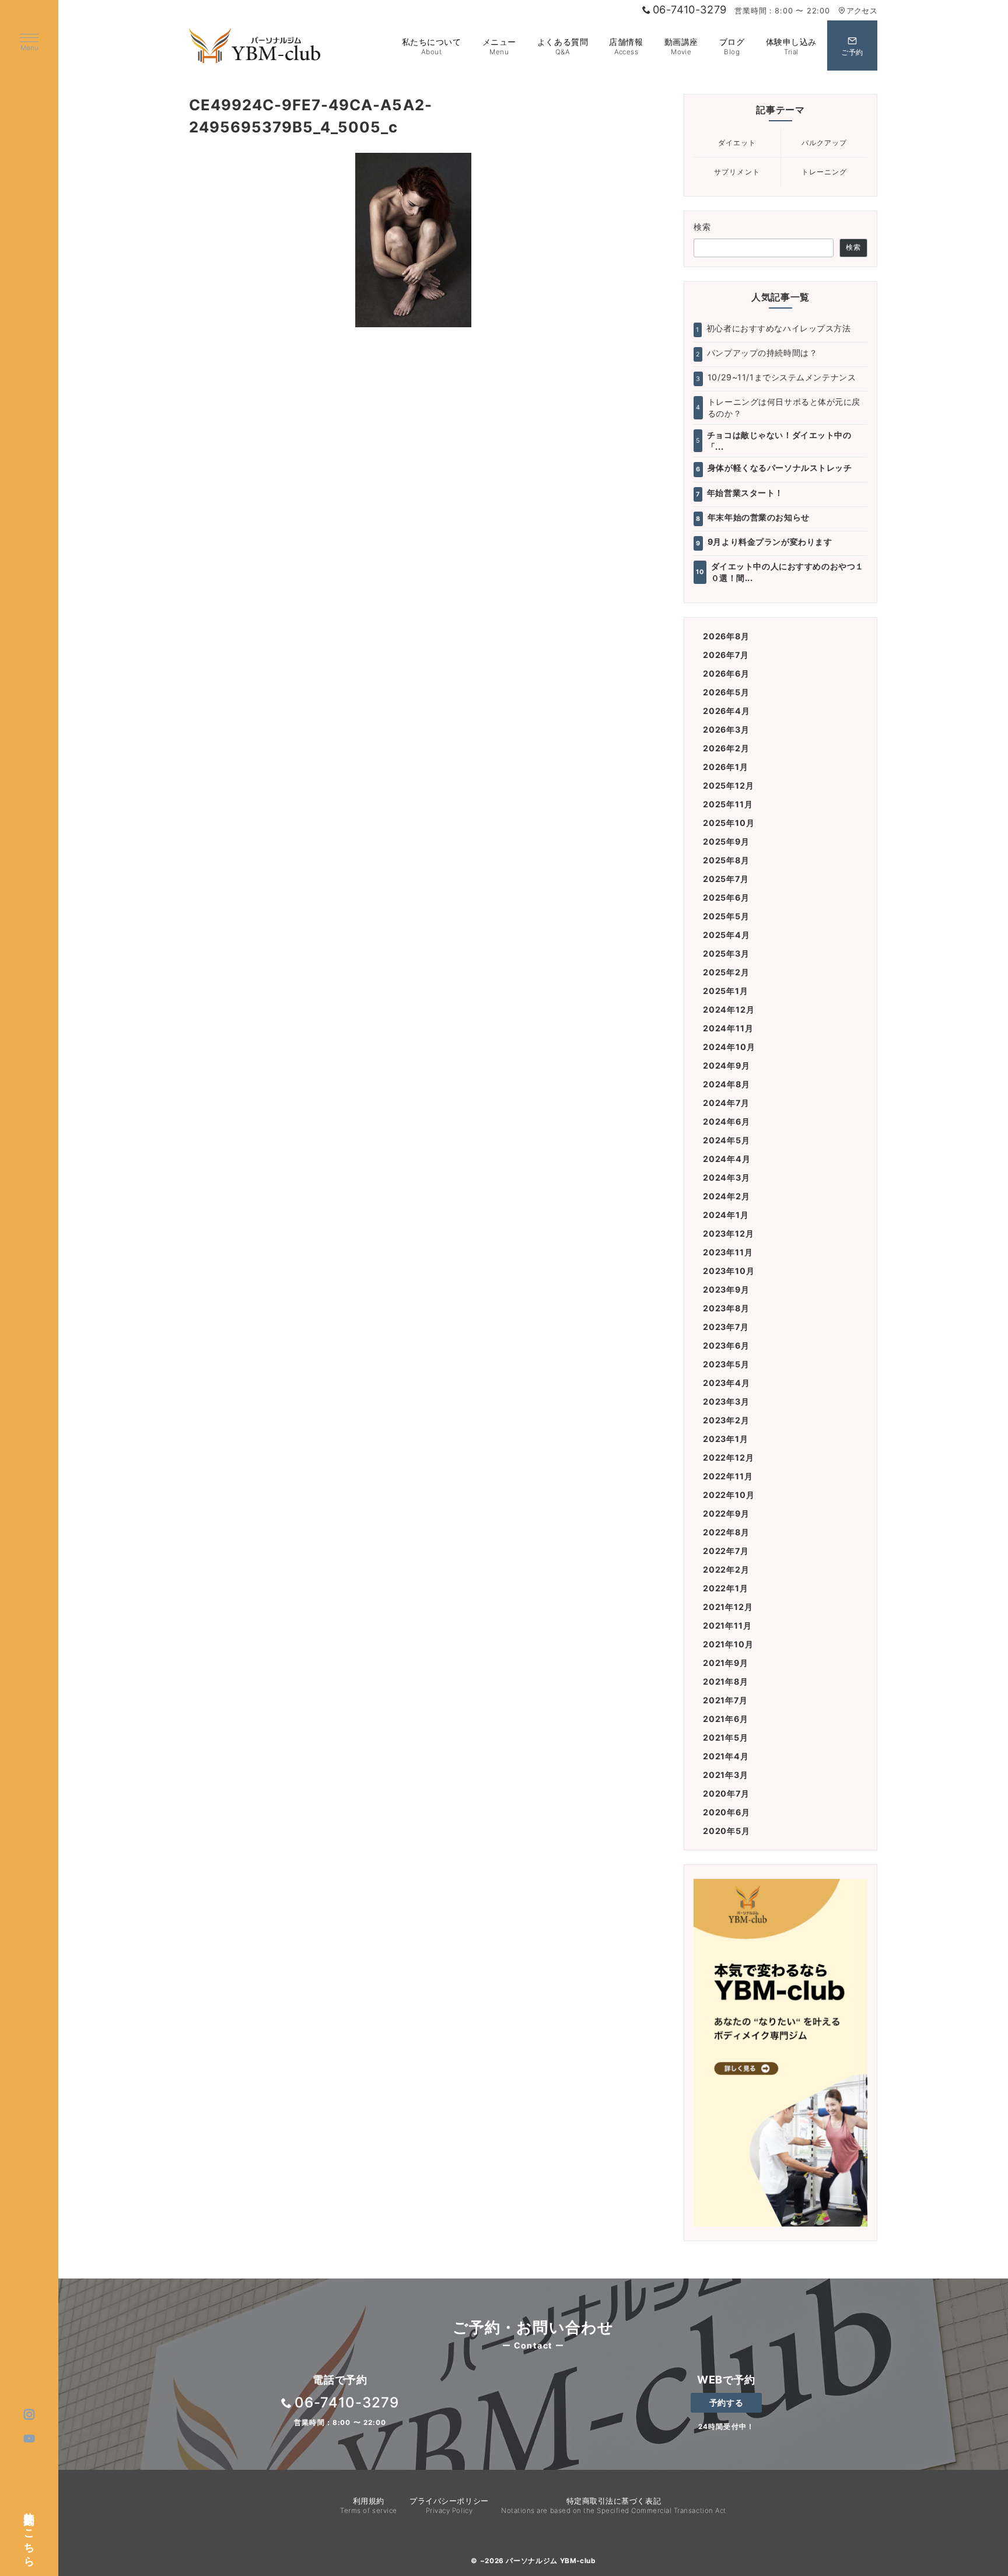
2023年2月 (726, 1420)
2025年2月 (726, 972)
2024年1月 (726, 1215)
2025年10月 (729, 823)
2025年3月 (726, 953)
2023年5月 (726, 1364)
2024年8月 (727, 1084)
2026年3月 (726, 729)
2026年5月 (726, 692)
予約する (726, 2402)
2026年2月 (726, 748)
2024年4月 (727, 1159)
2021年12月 (728, 1607)
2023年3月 (726, 1401)
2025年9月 (726, 841)
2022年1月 (726, 1588)
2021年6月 (726, 1719)
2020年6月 (727, 1812)
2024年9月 (727, 1065)
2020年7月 (726, 1793)
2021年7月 (725, 1700)
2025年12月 (728, 785)
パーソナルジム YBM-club (550, 2561)
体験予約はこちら (30, 2533)
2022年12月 (728, 1457)
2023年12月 (728, 1233)
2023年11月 (728, 1252)
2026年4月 (727, 711)
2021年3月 (726, 1775)
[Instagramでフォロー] (29, 2415)
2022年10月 (729, 1495)
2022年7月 (726, 1551)
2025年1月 (726, 991)
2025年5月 (726, 916)
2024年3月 (727, 1177)
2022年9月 (726, 1513)
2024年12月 (729, 1009)
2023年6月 (726, 1345)
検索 (703, 227)
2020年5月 (727, 1831)
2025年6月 (726, 897)
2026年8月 (726, 636)
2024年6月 (727, 1121)
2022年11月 (728, 1476)
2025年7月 (726, 879)
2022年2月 (726, 1569)
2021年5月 (726, 1737)
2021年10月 (728, 1644)
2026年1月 (726, 767)
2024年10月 (729, 1047)
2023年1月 (726, 1439)
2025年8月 (726, 860)
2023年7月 (726, 1327)
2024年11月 (728, 1028)
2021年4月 (726, 1756)
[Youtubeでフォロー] (29, 2439)
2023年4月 (727, 1383)
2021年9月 (726, 1663)
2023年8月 (726, 1308)
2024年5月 (727, 1140)
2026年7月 (726, 655)
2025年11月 (728, 804)
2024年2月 (727, 1196)
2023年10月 (729, 1271)
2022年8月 (726, 1532)
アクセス (862, 11)
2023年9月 (726, 1289)
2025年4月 (727, 935)
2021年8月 (726, 1681)
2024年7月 (726, 1103)
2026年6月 (726, 673)
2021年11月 (727, 1625)
